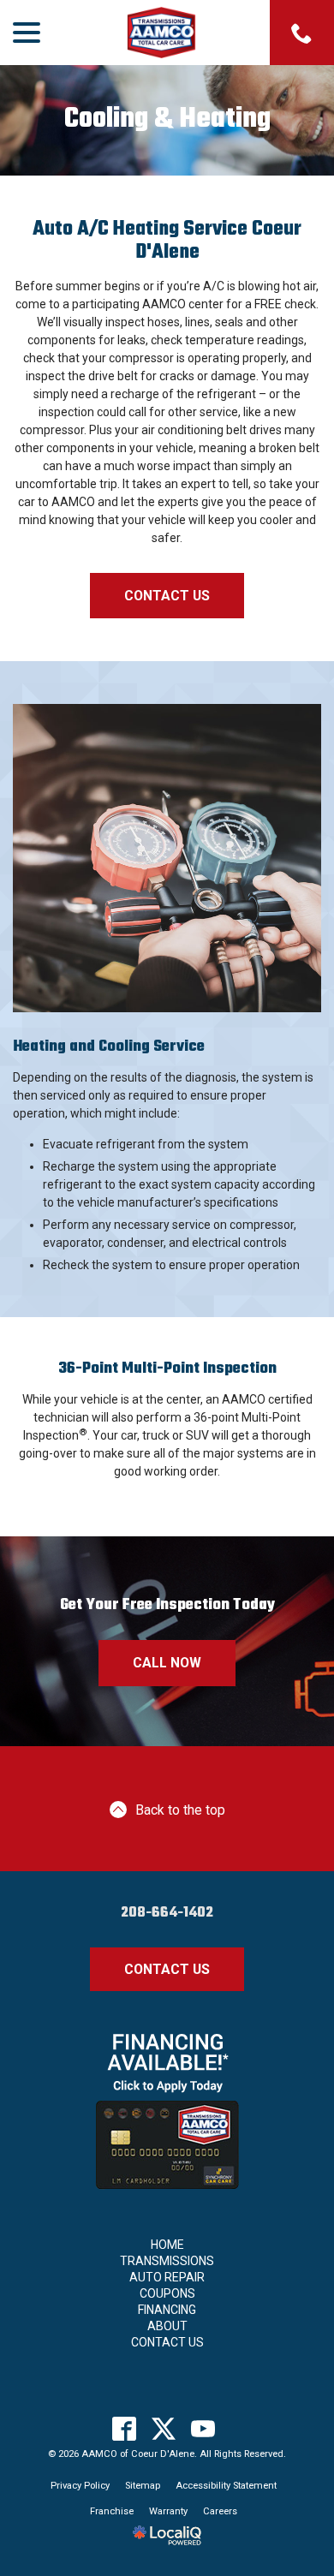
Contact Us (167, 596)
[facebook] (125, 2429)
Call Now (167, 1663)
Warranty (168, 2511)
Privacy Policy (80, 2486)
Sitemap (143, 2486)
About (167, 2326)
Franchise (112, 2511)
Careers (220, 2511)
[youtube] (203, 2429)
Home (167, 2245)
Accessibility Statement (226, 2486)
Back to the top (180, 1810)
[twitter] (164, 2429)
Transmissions (167, 2261)
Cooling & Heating (167, 120)
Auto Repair (167, 2277)
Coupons (167, 2293)
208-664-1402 (167, 1913)
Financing (167, 2310)
